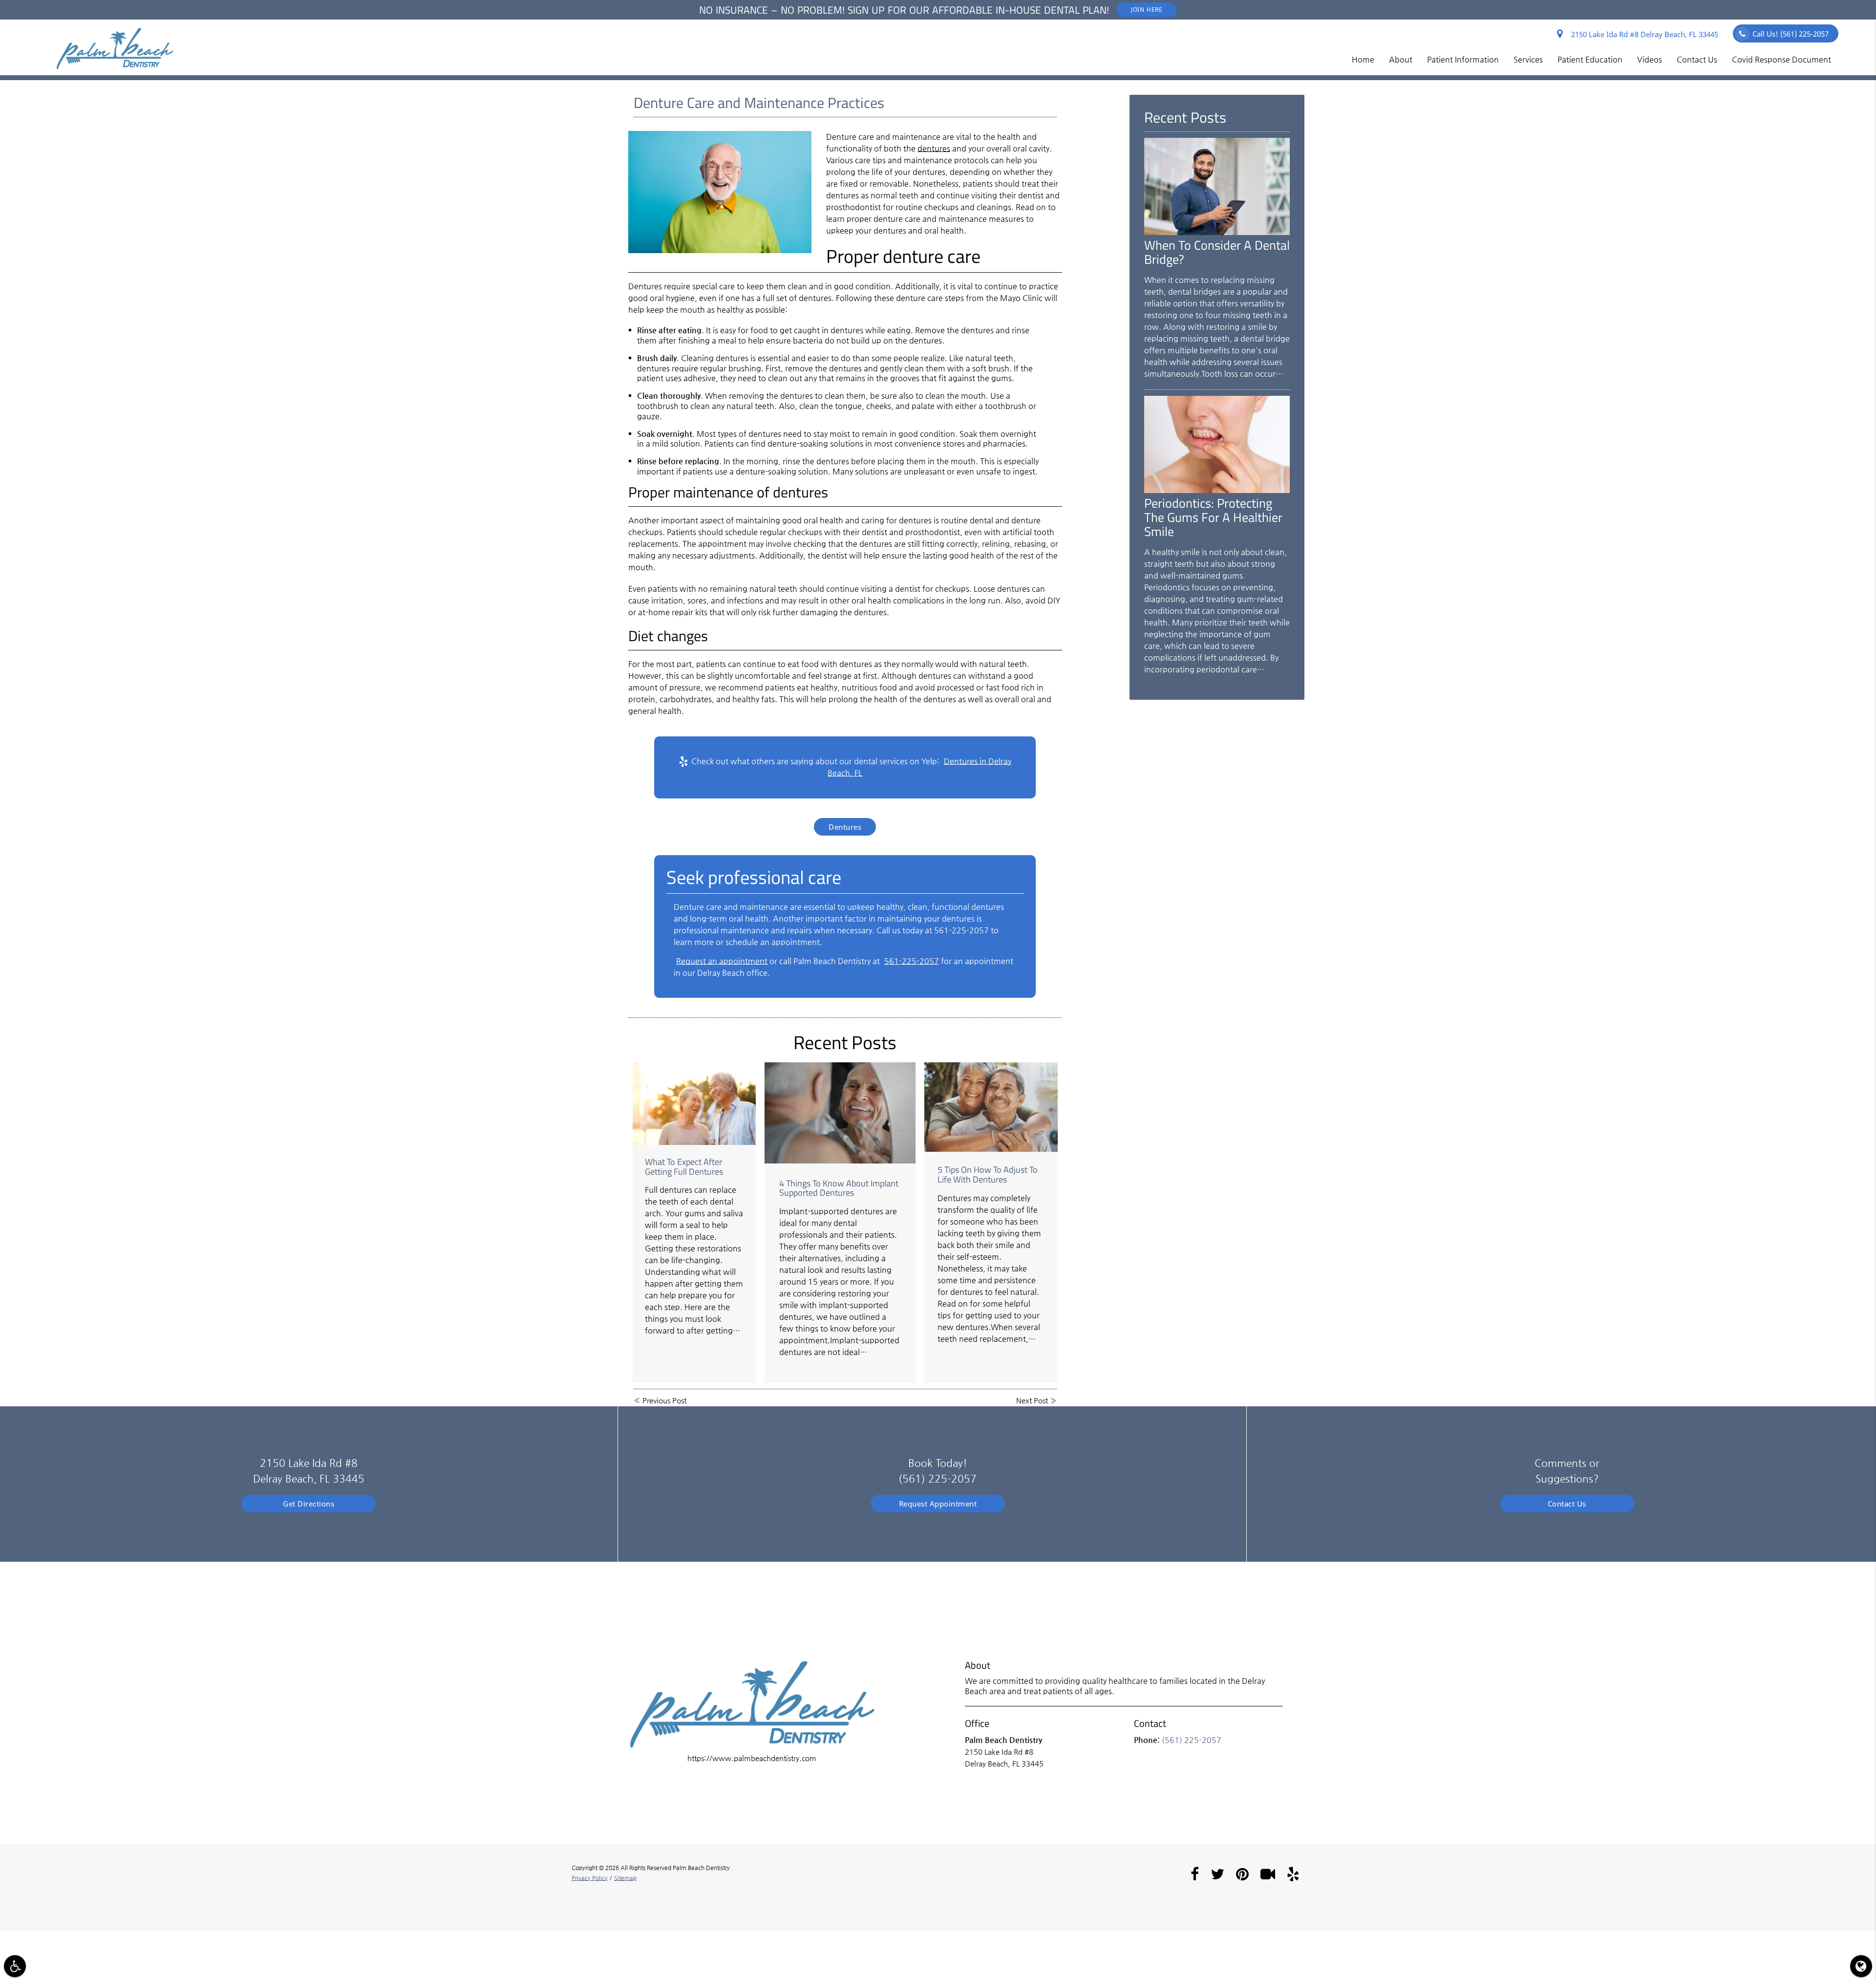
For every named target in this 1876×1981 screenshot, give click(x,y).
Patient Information (1463, 59)
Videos (1650, 59)
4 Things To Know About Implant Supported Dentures (839, 1188)
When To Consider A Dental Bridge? (1217, 252)
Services (1528, 59)
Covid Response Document (1781, 59)
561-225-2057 (912, 961)
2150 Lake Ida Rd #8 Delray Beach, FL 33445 (1643, 34)
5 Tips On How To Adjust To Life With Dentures (988, 1174)
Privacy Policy (590, 1878)
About (1401, 59)
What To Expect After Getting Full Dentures (684, 1167)
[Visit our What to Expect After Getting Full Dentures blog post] (694, 1103)
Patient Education (1590, 59)
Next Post (1032, 1400)
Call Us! (1791, 34)
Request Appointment (938, 1504)
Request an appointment (722, 961)
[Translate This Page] (1861, 1966)
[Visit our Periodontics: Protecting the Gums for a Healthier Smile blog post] (1217, 490)
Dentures (845, 827)
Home (1363, 59)
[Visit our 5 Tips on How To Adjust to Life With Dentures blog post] (991, 1107)
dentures (934, 148)
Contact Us (1697, 59)
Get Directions (309, 1504)
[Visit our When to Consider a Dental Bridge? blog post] (1217, 232)
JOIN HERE (1147, 10)
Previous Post (664, 1400)
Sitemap (625, 1878)
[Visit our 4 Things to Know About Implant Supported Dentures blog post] (840, 1113)
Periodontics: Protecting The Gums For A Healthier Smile (1213, 517)
